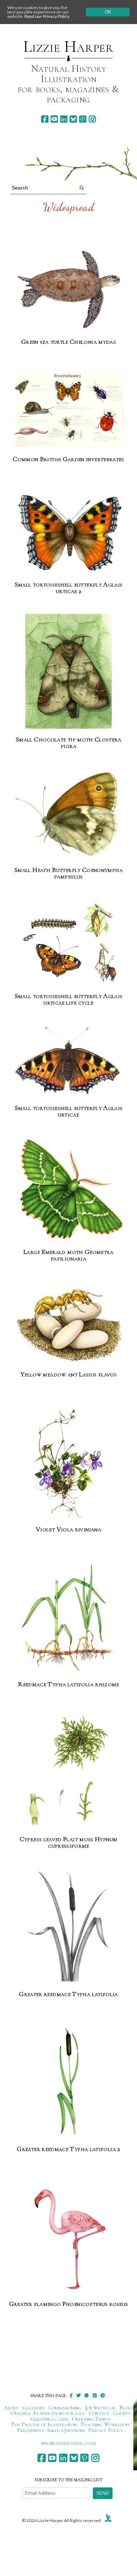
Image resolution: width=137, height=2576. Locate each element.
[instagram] (92, 119)
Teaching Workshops (105, 2424)
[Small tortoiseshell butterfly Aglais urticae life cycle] (69, 943)
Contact (99, 2413)
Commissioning (65, 2408)
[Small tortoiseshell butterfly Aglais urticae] (69, 1062)
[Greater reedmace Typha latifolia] (68, 1926)
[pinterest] (83, 119)
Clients (121, 2413)
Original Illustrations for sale (48, 2413)
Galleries (33, 2408)
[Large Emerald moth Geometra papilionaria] (69, 1190)
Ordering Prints (91, 2419)
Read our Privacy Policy (47, 16)
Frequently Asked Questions (51, 2430)
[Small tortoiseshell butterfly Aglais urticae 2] (69, 531)
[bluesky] (73, 119)
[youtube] (54, 119)
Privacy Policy (106, 2430)
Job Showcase (101, 2408)
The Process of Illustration (44, 2424)
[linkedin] (64, 119)
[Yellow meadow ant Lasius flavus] (69, 1323)
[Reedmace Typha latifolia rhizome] (68, 1616)
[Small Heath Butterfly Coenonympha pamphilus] (69, 814)
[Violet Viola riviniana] (68, 1462)
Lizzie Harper (68, 47)
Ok (108, 12)
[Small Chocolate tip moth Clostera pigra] (68, 672)
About (11, 2408)
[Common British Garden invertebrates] (69, 410)
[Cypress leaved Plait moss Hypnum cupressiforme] (68, 1771)
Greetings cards (49, 2419)
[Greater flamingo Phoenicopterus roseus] (69, 2236)
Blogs (126, 2408)
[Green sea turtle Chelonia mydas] (69, 290)
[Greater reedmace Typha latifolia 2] (69, 2081)
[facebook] (45, 119)
